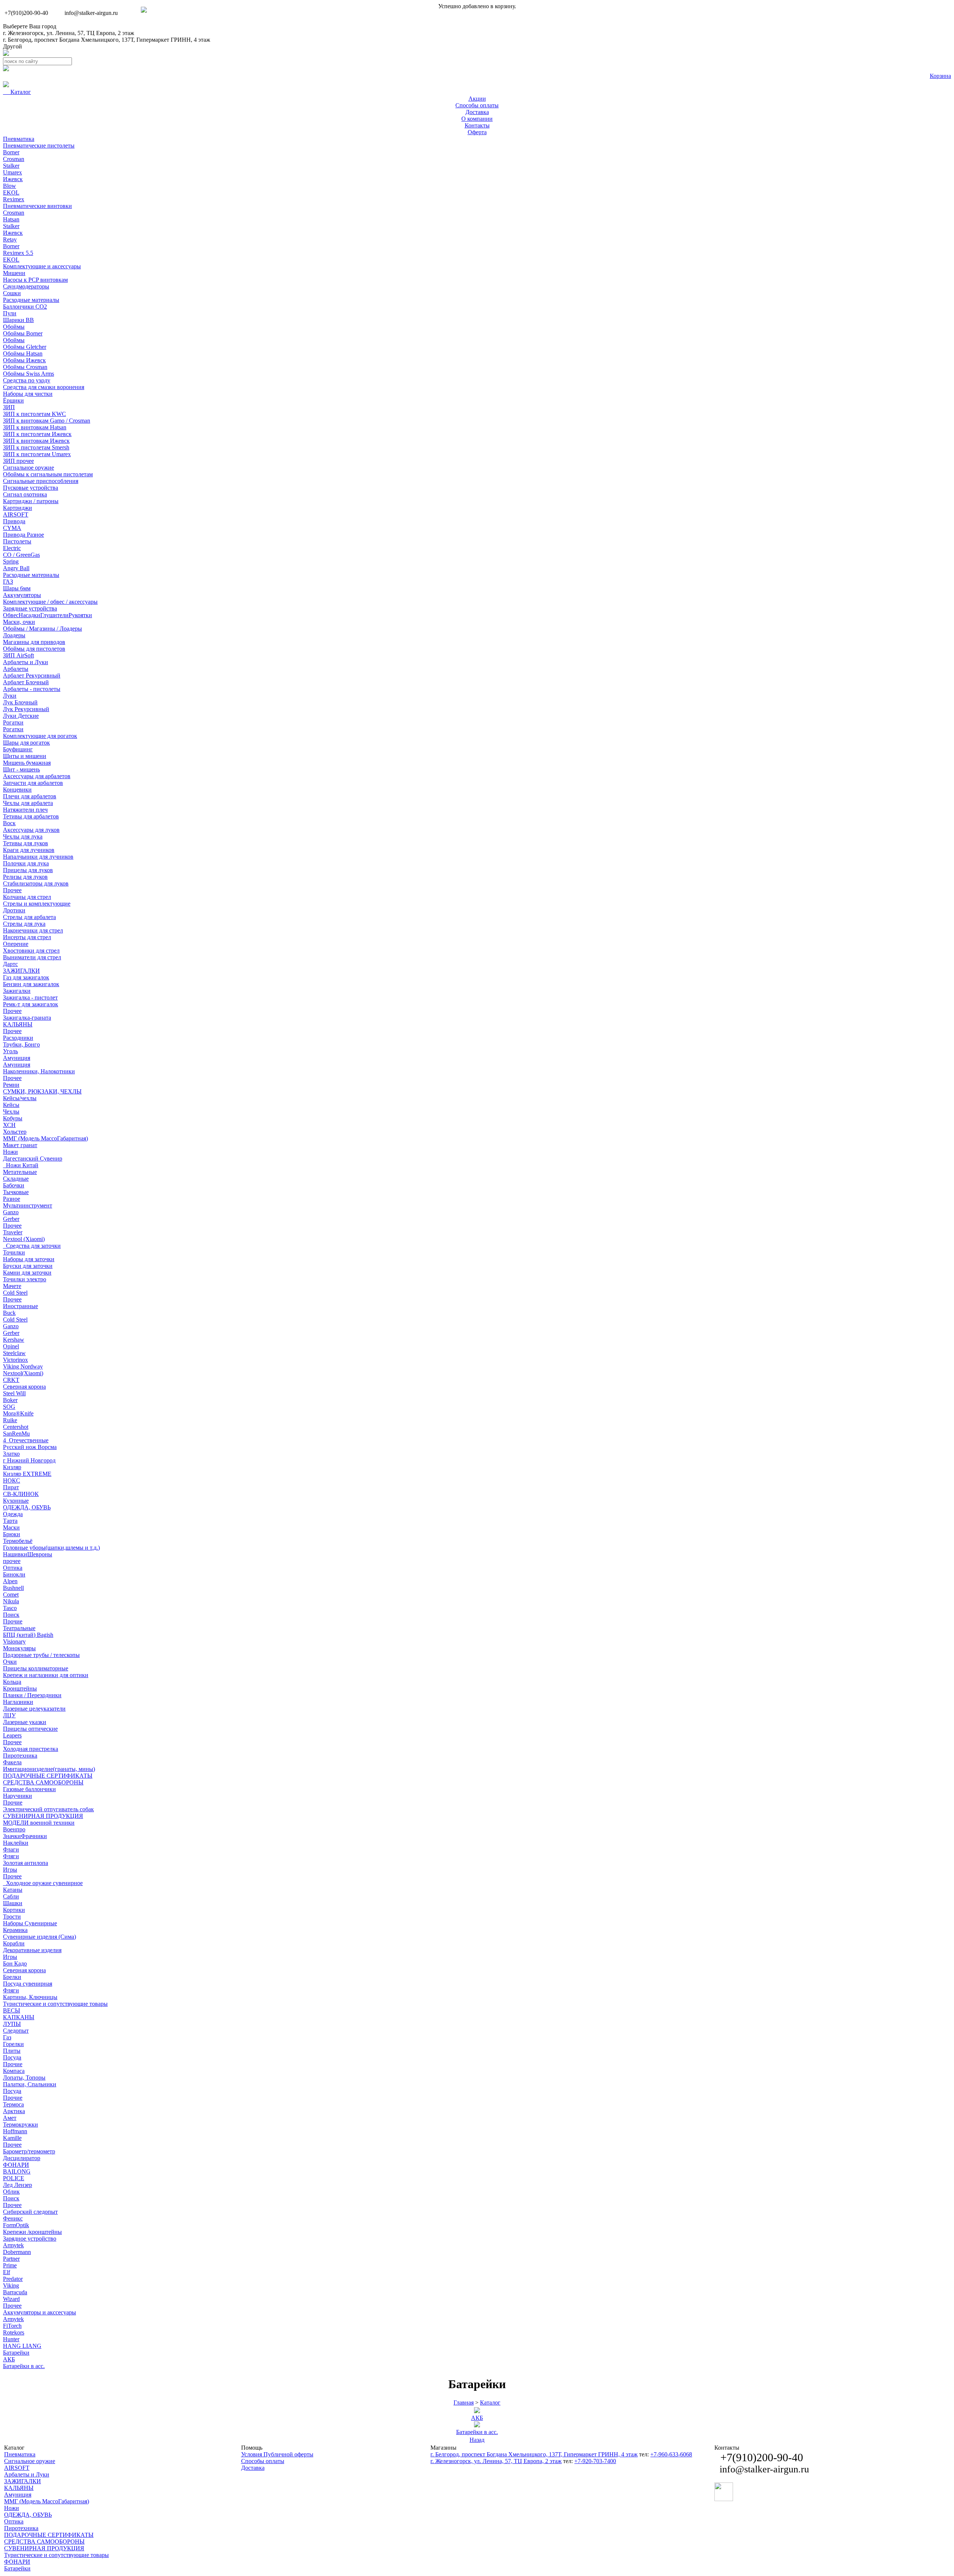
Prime (10, 2265)
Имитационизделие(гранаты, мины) (49, 1769)
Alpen (10, 1581)
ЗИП (9, 407)
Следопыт (16, 2031)
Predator (13, 2279)
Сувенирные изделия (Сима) (40, 1937)
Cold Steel (15, 1293)
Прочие (13, 1621)
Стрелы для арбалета (29, 917)
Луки (10, 696)
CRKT (11, 1380)
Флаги (11, 1849)
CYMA (12, 528)
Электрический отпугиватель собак (48, 1809)
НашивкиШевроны (28, 1554)
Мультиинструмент (28, 1205)
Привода (14, 521)
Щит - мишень (21, 769)
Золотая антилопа (26, 1863)
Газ (7, 2037)
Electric (12, 548)
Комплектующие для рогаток (40, 736)
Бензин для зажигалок (31, 984)
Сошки (12, 293)
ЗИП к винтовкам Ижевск (36, 441)
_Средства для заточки (32, 1246)
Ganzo (11, 1212)
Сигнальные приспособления (41, 481)
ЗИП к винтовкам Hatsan (35, 427)
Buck (9, 1313)
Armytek (13, 2245)
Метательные (20, 1172)
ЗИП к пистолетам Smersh (36, 447)
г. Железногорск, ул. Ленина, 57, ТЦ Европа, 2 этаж (69, 33)
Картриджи (18, 508)
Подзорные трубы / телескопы (41, 1655)
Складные (16, 1179)
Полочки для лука (26, 863)
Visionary (14, 1641)
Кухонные (16, 1501)
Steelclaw (14, 1353)
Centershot (16, 1427)
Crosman (14, 159)
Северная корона (24, 1387)
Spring (11, 561)
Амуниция (17, 1065)
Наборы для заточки (29, 1259)
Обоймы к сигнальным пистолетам (48, 474)
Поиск (11, 1615)
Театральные (19, 1628)
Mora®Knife (18, 1413)
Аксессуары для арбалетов (37, 776)
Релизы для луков (25, 877)
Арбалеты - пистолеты (32, 689)
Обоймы (14, 327)
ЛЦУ (9, 1715)
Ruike (10, 1420)
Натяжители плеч (25, 810)
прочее (12, 1561)
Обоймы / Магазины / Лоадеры (42, 629)
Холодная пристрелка (31, 1749)
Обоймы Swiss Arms (29, 374)
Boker (10, 1400)
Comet (11, 1595)
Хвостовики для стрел (31, 951)
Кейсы (11, 1105)
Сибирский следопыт (30, 2212)
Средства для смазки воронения (44, 387)
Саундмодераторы (26, 286)
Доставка (253, 2468)
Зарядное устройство (30, 2239)
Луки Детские (21, 716)
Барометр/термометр (29, 2151)
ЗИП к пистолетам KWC (34, 414)
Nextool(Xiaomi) (23, 1373)
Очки (10, 1662)
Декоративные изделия (32, 1950)
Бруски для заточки (28, 1266)
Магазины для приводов (34, 642)
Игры (10, 1870)
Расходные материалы (31, 300)
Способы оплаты (263, 2461)
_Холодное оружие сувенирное (43, 1883)
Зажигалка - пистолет (30, 997)
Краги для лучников (29, 850)
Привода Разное (23, 535)
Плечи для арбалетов (30, 796)
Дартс (10, 964)
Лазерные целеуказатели (34, 1709)
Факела (12, 1762)
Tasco (10, 1608)
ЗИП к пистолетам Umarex (37, 454)
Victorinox (15, 1360)
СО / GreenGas (21, 555)
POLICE (14, 2178)
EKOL (11, 192)
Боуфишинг (18, 749)
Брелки (12, 1977)
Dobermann (17, 2252)
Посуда (12, 2057)
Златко (11, 1454)
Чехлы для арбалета (28, 803)
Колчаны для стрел (27, 897)
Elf (7, 2272)
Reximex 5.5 (18, 253)
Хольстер (15, 1132)
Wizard (11, 2299)
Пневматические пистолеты (39, 146)
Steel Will (14, 1393)
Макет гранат (20, 1145)
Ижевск (13, 179)
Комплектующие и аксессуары (42, 266)
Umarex (12, 172)
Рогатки (13, 722)
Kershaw (14, 1340)
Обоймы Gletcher (25, 347)
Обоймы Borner (23, 333)
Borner (11, 152)
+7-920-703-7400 (595, 2461)
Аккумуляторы (22, 595)
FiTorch (12, 2326)
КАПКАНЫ (19, 2017)
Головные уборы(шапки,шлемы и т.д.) (51, 1548)
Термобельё (18, 1541)
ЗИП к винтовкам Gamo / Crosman (47, 421)
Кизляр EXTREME (27, 1474)
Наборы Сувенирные (30, 1923)
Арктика (14, 2111)
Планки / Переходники (32, 1695)
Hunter (11, 2339)
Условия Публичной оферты (277, 2454)
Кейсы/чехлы (20, 1098)
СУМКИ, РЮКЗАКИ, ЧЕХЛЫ (42, 1091)
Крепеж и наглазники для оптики (46, 1675)
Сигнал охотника (25, 494)
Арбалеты (16, 669)
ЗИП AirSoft (18, 655)
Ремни (11, 1085)
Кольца (12, 1682)
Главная (464, 2403)
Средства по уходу (27, 380)
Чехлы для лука (23, 836)
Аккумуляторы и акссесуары (40, 2312)
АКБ (9, 2359)
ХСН (9, 1125)
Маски (11, 1527)
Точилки (14, 1252)
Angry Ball (16, 568)
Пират (11, 1487)
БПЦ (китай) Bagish (28, 1635)
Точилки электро (25, 1279)
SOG (9, 1407)
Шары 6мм (17, 588)
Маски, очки (19, 622)
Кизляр (12, 1467)
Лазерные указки (25, 1722)
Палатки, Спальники (30, 2084)
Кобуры (13, 1118)
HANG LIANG (22, 2346)
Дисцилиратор (22, 2158)
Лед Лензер (18, 2185)
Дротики (14, 910)
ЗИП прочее (18, 461)
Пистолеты (17, 541)
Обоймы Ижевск (24, 360)
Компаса (14, 2071)
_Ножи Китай (21, 1165)
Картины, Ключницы (30, 1997)
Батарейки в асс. (24, 2366)
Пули (10, 313)
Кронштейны (20, 1688)
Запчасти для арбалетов (33, 783)
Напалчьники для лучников (38, 857)
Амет (10, 2118)
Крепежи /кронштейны (32, 2232)
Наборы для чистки (28, 394)
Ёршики (13, 400)
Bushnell (13, 1588)
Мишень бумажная (27, 763)
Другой (12, 46)
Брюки (12, 1534)
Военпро (14, 1829)
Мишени (14, 273)
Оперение (16, 944)
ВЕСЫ (12, 2010)
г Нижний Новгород (29, 1460)
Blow (10, 186)
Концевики (17, 790)
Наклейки (16, 1843)
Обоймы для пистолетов (34, 649)
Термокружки (20, 2124)
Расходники (18, 1038)
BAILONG (17, 2171)
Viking (11, 2285)
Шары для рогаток (26, 743)
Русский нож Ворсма (30, 1447)
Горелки (13, 2044)
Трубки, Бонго (21, 1044)
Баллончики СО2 (25, 307)
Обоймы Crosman (25, 367)
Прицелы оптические (30, 1729)
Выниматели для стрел (32, 957)
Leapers (12, 1735)
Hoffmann (15, 2131)
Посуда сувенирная (28, 1984)
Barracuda (15, 2292)
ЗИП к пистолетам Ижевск (37, 434)
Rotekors (14, 2332)
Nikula (11, 1601)
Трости (12, 1917)
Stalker (11, 166)
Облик (11, 2192)
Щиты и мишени (25, 756)
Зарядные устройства (30, 608)
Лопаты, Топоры (24, 2078)
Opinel (11, 1346)
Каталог (490, 2403)
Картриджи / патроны (31, 501)
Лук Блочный (20, 702)
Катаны (13, 1890)
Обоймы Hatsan (23, 353)
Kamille (12, 2138)
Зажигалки (17, 991)
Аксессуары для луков (31, 830)
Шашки (13, 1903)
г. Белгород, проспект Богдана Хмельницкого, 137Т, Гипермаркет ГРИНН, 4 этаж (107, 40)
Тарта (10, 1521)
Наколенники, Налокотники (39, 1071)
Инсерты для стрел (27, 937)
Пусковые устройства (31, 488)
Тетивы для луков (26, 843)
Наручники (18, 1796)
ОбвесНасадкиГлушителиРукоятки (48, 615)
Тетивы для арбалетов (31, 816)
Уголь (10, 1051)
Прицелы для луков (28, 870)
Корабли (14, 1943)
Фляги (11, 1856)
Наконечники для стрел (33, 930)
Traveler (13, 1232)
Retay (10, 239)
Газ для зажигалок (26, 977)
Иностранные (20, 1306)
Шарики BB (18, 320)
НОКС (12, 1480)
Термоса (13, 2104)
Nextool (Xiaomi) (24, 1239)
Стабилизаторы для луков (36, 883)
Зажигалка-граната (27, 1018)
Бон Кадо (15, 1963)
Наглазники (18, 1702)
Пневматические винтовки (37, 206)
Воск (9, 823)
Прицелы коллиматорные (36, 1668)
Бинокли (14, 1574)
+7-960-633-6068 (671, 2454)
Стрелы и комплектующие (37, 904)
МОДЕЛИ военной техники (39, 1823)
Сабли (11, 1896)
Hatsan (11, 219)
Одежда (13, 1514)
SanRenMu (16, 1434)
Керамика (15, 1930)
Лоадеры (14, 635)
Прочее (12, 890)
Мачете (12, 1286)
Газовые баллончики (29, 1789)
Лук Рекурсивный (26, 709)
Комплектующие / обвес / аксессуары (50, 602)
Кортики (14, 1910)
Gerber (11, 1219)
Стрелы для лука (24, 924)
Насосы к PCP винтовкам (35, 280)
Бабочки (14, 1185)
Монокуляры (19, 1648)
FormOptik (16, 2225)
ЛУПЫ (12, 2024)
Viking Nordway (23, 1366)
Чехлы (11, 1112)
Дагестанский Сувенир (33, 1158)
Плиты (12, 2051)
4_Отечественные (26, 1440)
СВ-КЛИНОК (21, 1494)
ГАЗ (8, 582)
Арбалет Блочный (26, 682)
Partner (11, 2259)
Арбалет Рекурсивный (32, 675)
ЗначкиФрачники (25, 1836)
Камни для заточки (27, 1273)
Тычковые (16, 1192)
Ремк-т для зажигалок (31, 1004)
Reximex (14, 199)
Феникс (13, 2218)
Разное (12, 1199)
